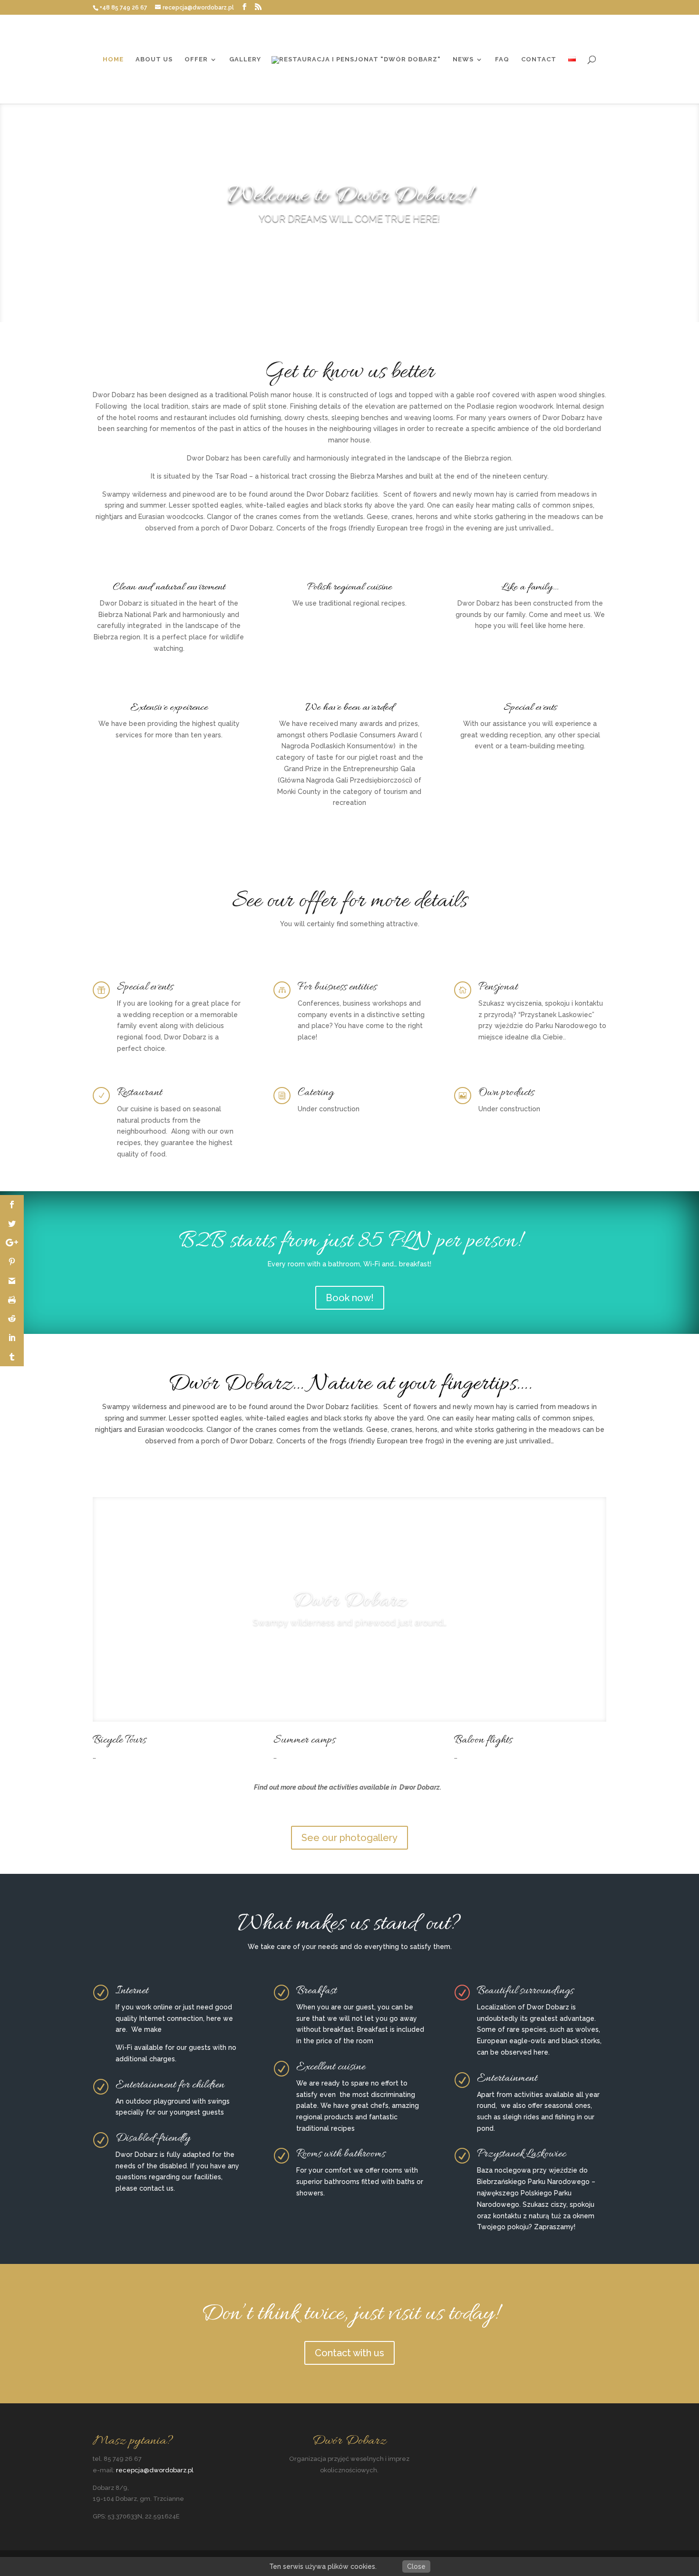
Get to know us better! (349, 245)
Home (113, 59)
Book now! (350, 1298)
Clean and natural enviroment (169, 588)
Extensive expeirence (169, 708)
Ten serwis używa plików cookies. (323, 2566)
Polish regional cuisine (349, 588)
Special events (530, 708)
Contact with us (349, 2353)
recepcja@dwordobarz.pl (155, 2470)
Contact (539, 59)
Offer (196, 59)
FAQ (502, 59)
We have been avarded (349, 708)
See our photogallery (349, 1838)
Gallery (245, 59)
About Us (154, 59)
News (463, 59)
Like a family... (530, 588)
